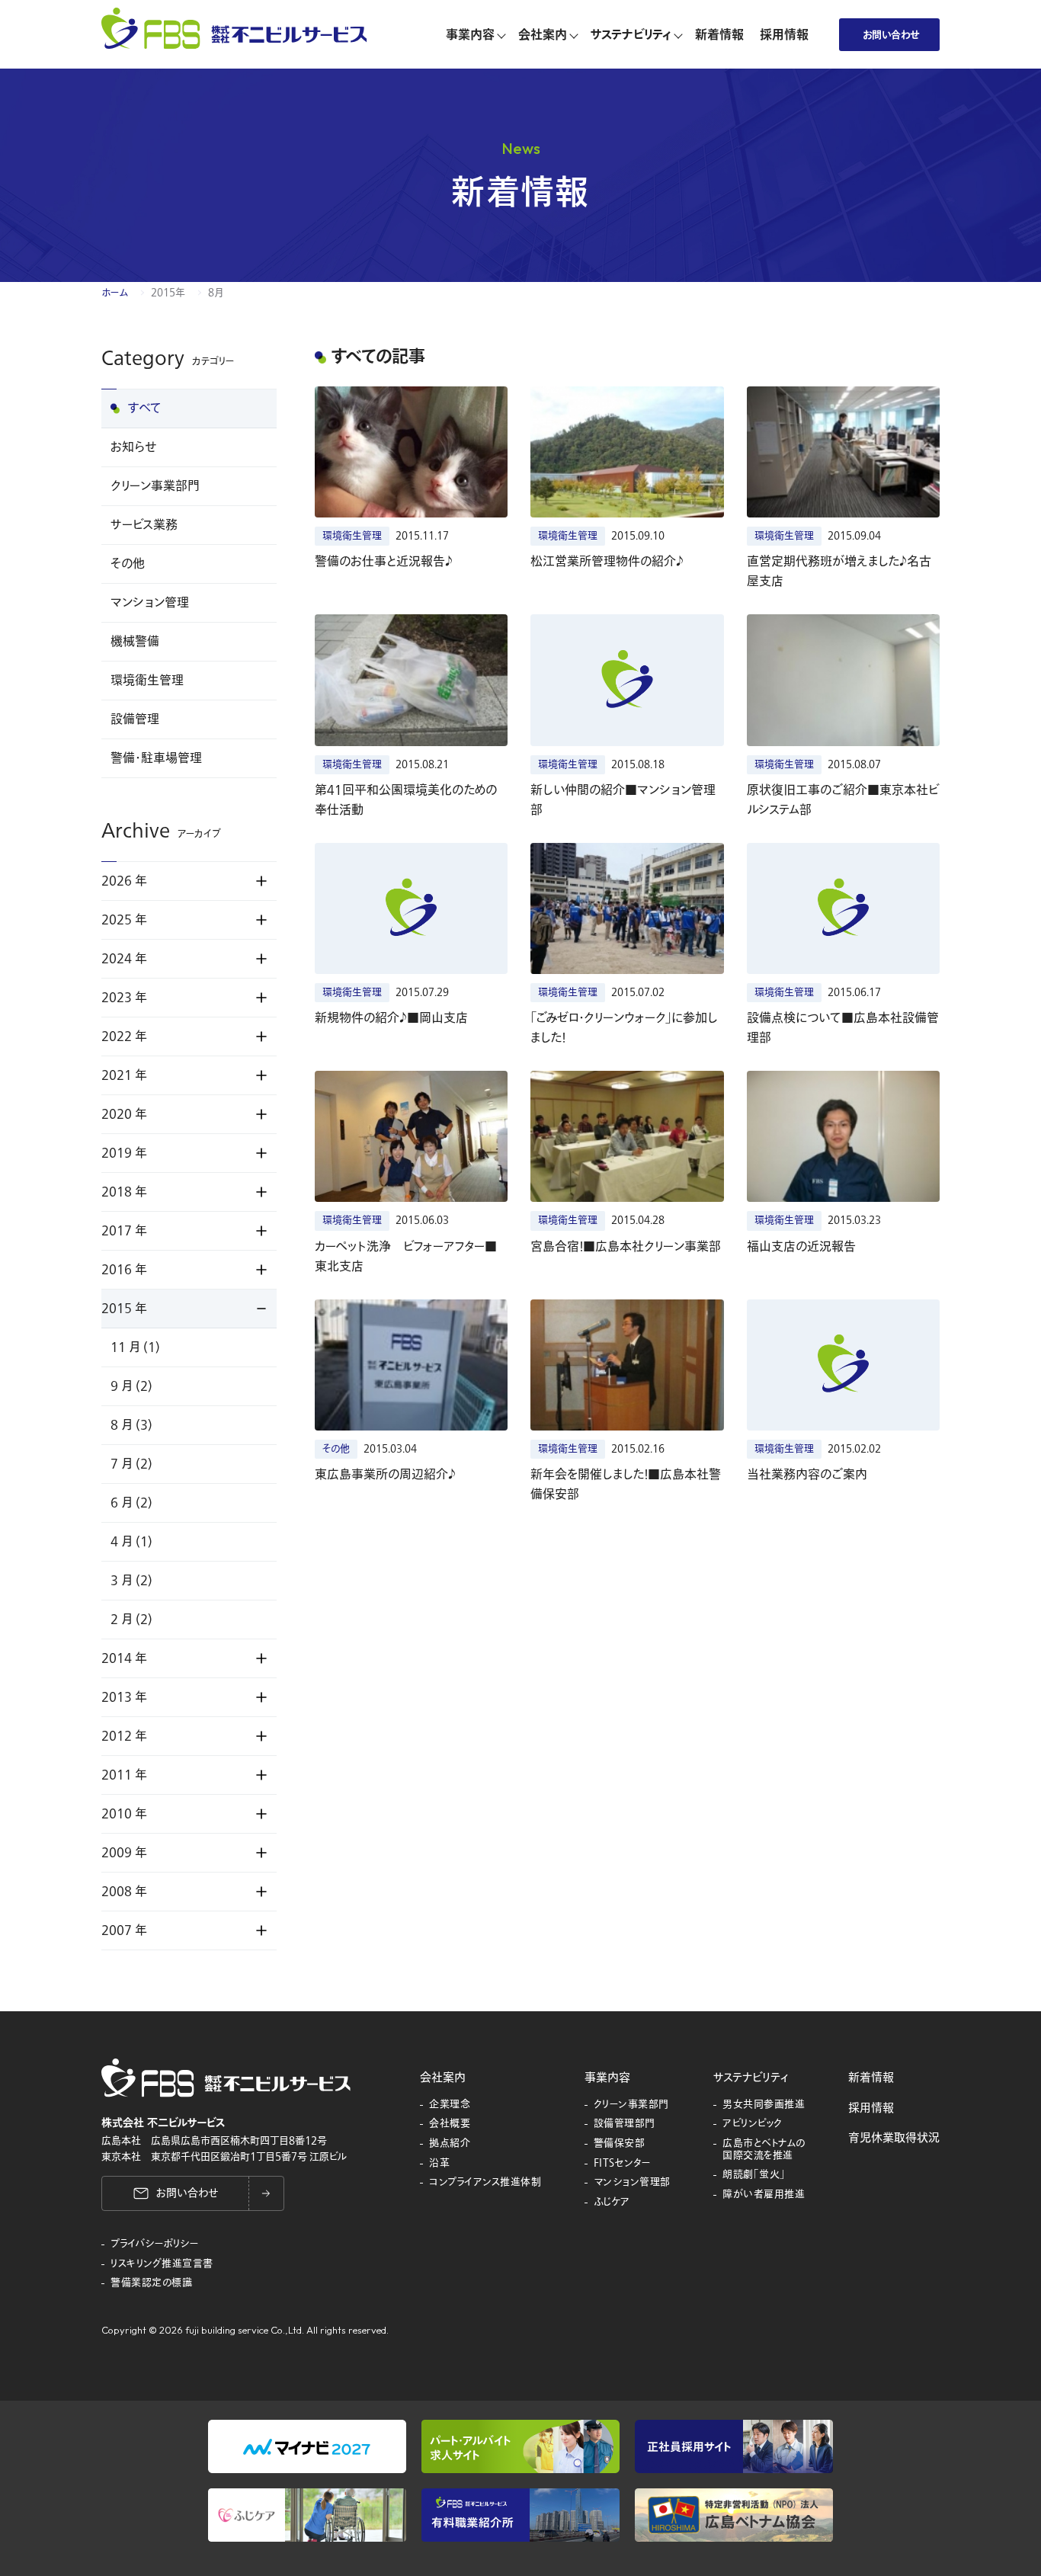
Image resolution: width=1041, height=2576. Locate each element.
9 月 (131, 1386)
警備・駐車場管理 (156, 758)
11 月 (135, 1347)
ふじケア (612, 2203)
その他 (128, 564)
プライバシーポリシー (155, 2244)
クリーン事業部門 (155, 486)
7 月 (131, 1464)
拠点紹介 (450, 2144)
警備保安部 (620, 2144)
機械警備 (135, 642)
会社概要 (450, 2124)
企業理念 (450, 2105)
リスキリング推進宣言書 (162, 2264)
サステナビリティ (751, 2078)
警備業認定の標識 (151, 2283)
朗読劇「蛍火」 (754, 2175)
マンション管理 (150, 603)
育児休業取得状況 (894, 2138)
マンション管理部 (632, 2183)
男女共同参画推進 (764, 2105)
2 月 (131, 1620)
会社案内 (443, 2078)
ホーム (115, 293)
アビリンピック (753, 2124)
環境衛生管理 (147, 681)
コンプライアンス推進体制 (485, 2183)
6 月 (131, 1503)
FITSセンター (623, 2164)
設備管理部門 (625, 2124)
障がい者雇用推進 (764, 2195)
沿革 (439, 2164)
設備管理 (135, 719)
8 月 (131, 1425)
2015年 (168, 293)
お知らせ (133, 447)
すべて (145, 409)
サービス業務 (144, 525)
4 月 (131, 1542)
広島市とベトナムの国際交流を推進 (764, 2150)
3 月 (131, 1581)
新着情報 (871, 2078)
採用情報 (871, 2108)
